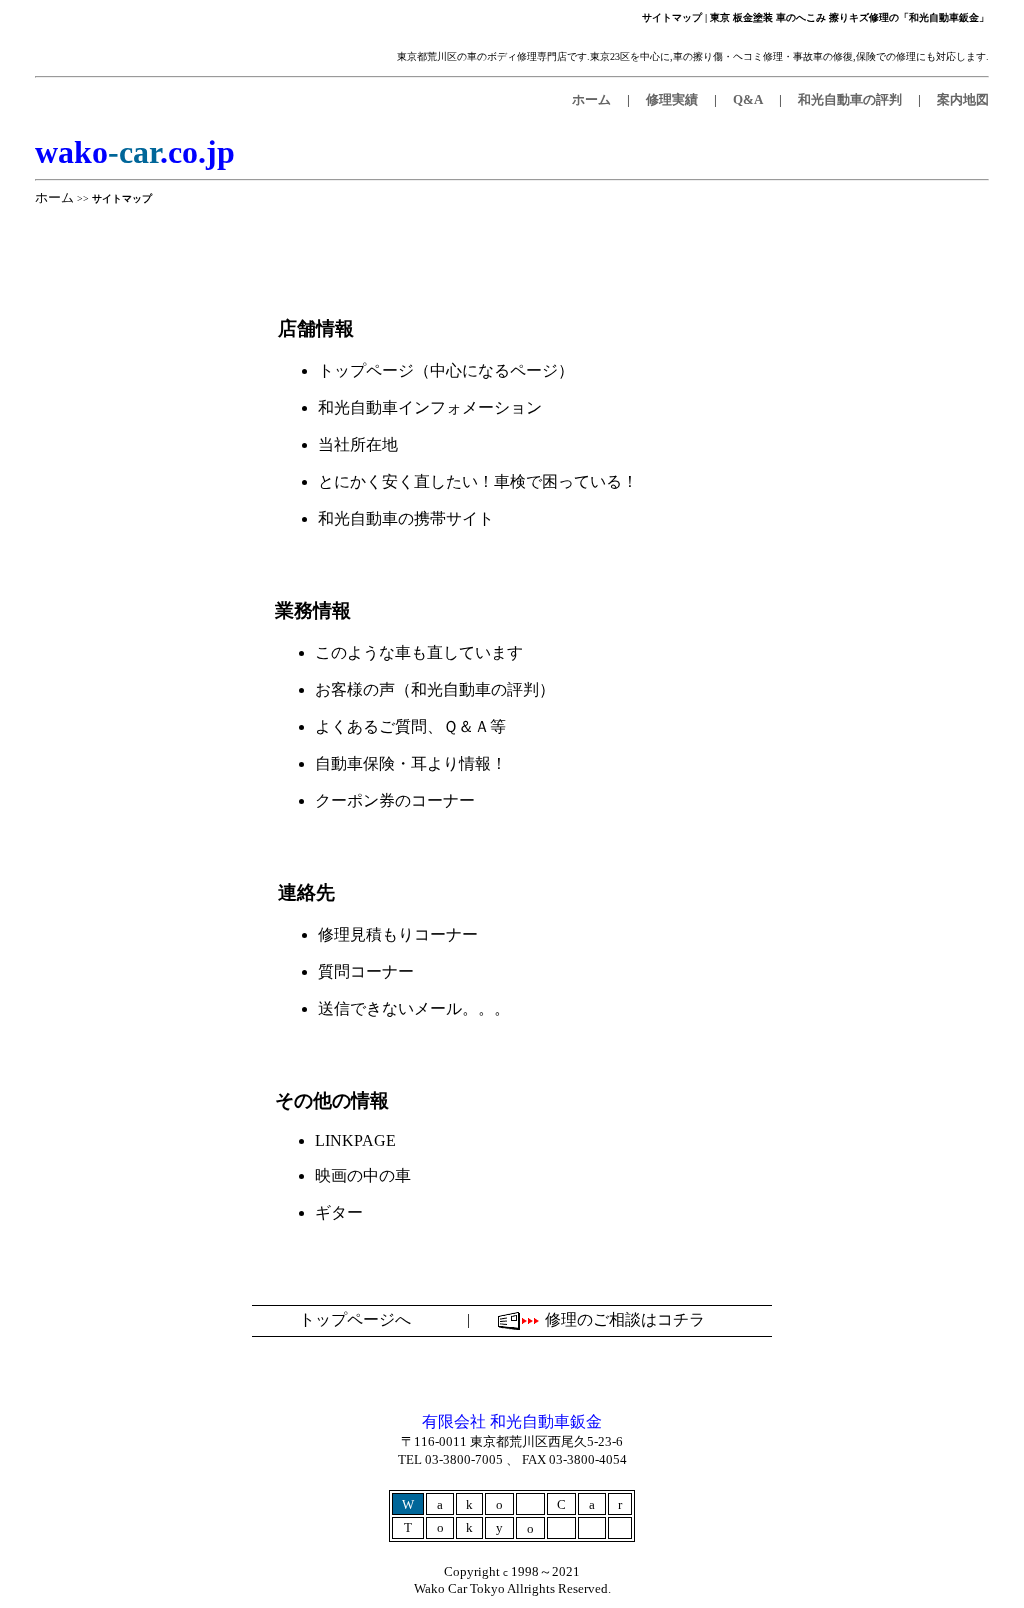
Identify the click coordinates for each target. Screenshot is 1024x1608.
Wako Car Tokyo (460, 1588)
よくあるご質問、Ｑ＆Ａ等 (410, 726)
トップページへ (355, 1319)
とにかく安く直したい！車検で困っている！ (478, 481)
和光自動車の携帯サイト (406, 518)
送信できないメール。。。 (414, 1008)
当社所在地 (358, 444)
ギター (339, 1212)
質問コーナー (366, 971)
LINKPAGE (355, 1140)
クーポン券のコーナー (395, 800)
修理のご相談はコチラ (625, 1319)
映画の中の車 (363, 1175)
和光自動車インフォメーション (430, 407)
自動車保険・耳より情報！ (411, 763)
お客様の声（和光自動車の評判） (435, 689)
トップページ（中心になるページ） (446, 370)
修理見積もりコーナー (398, 934)
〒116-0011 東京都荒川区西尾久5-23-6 (512, 1441)
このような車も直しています (419, 652)
